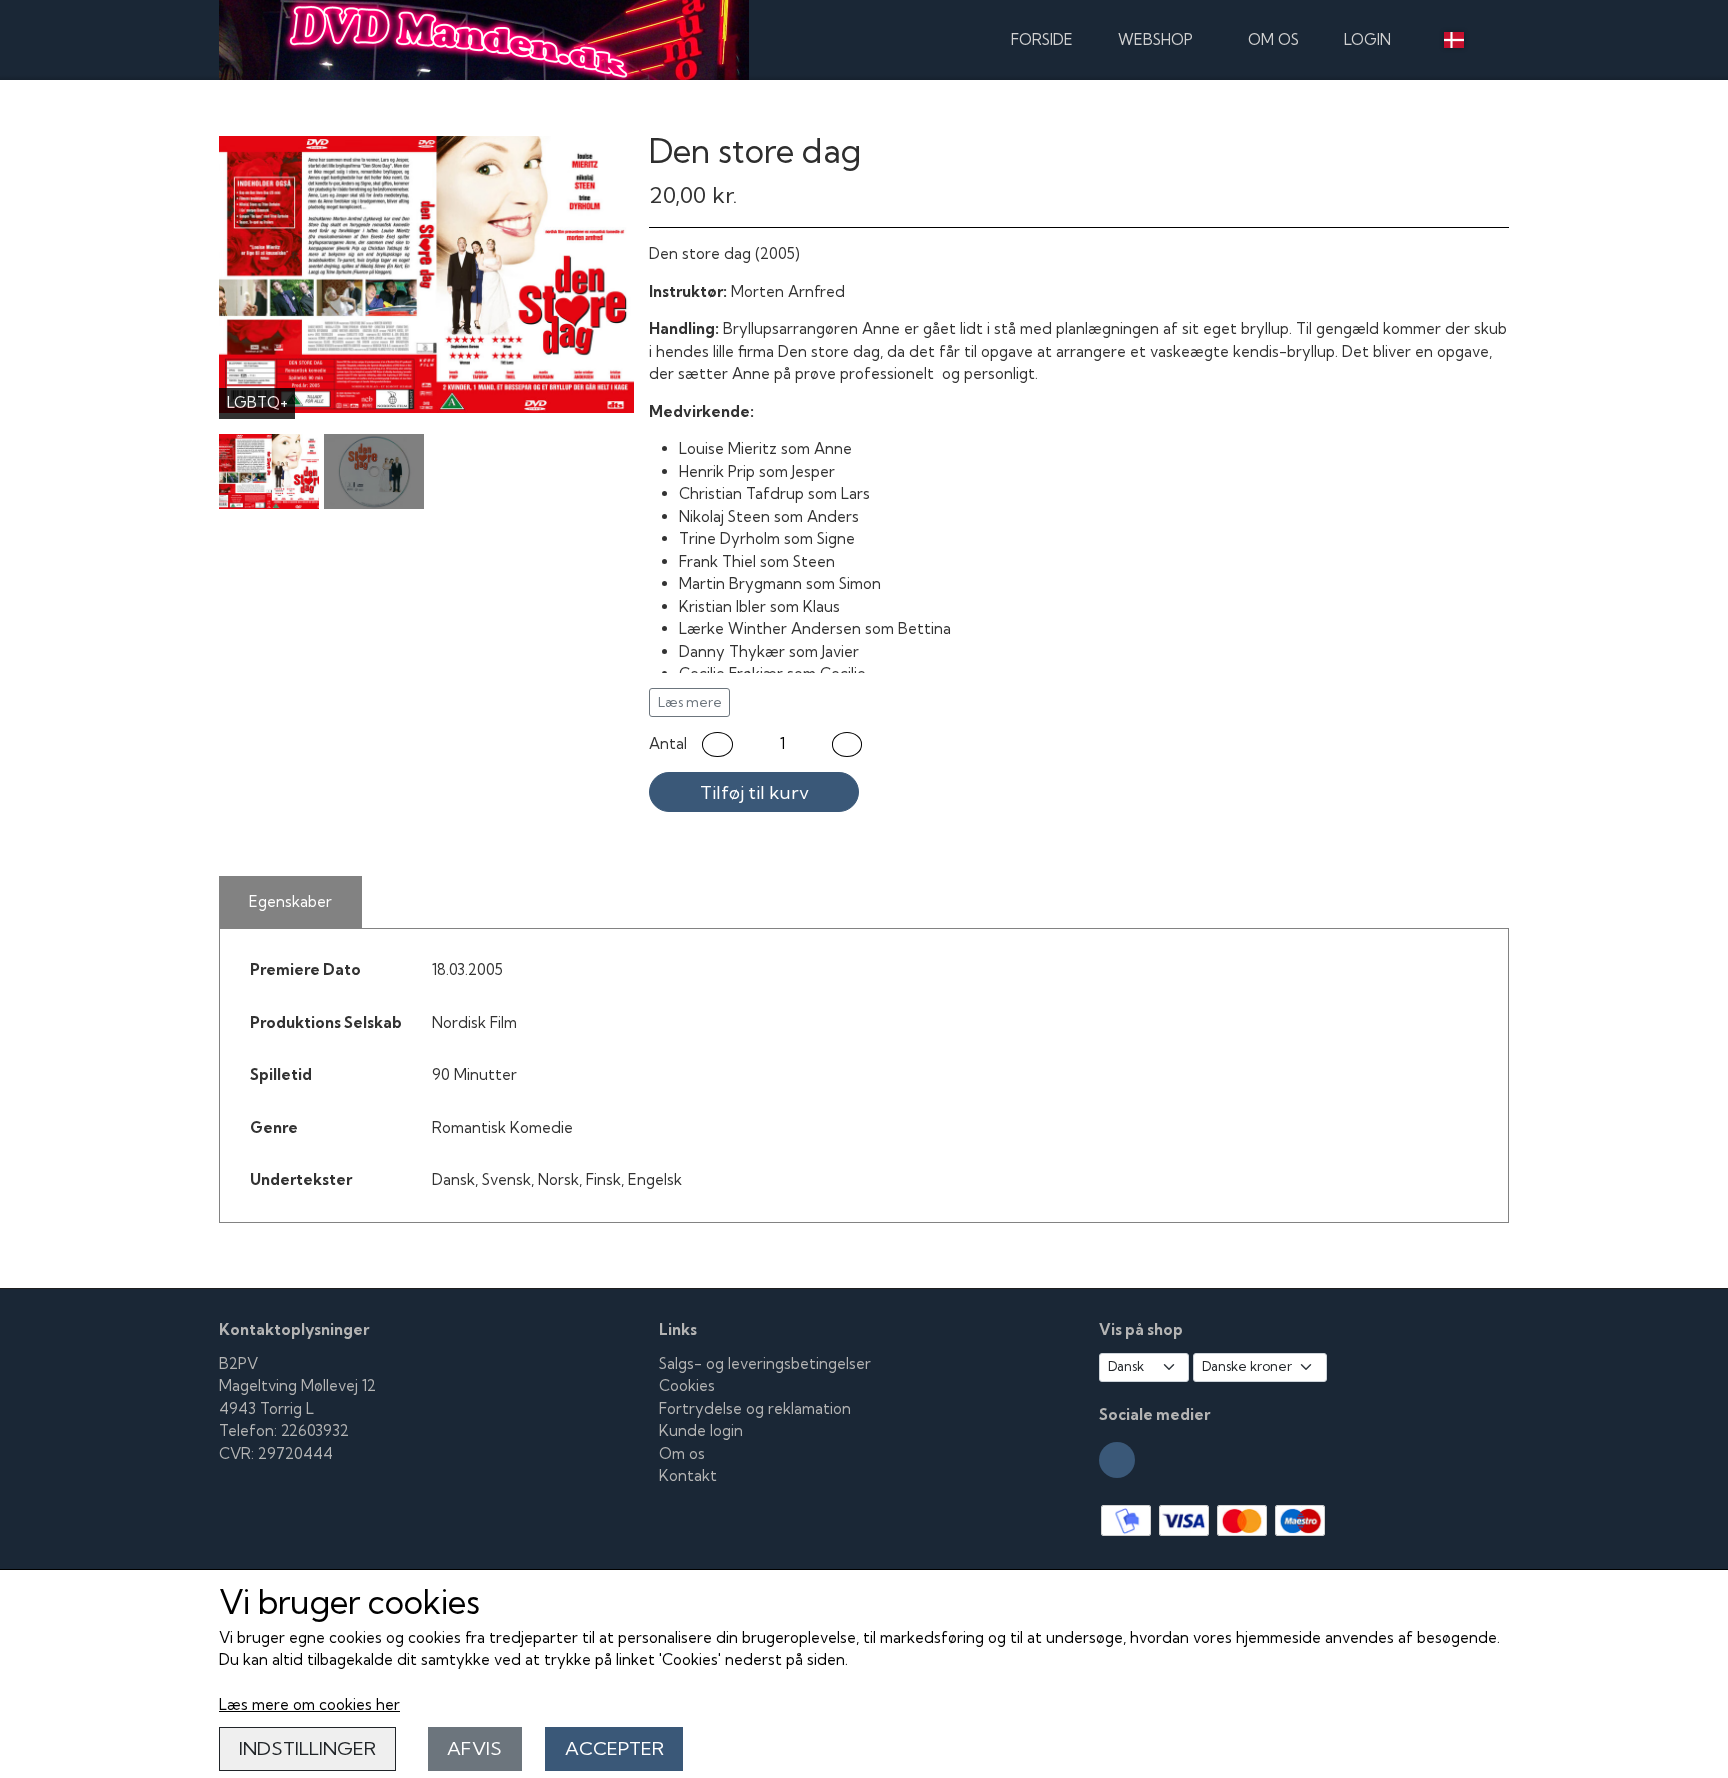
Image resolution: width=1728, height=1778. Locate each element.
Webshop (1155, 39)
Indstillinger (307, 1748)
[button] (717, 744)
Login (1367, 39)
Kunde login (701, 1430)
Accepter (614, 1748)
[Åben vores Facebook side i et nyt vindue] (1117, 1460)
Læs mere (690, 702)
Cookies (687, 1385)
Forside (1042, 39)
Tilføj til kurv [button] (754, 792)
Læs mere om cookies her (309, 1704)
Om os (1273, 39)
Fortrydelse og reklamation (755, 1408)
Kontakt (688, 1475)
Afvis (474, 1748)
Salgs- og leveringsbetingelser (765, 1363)
